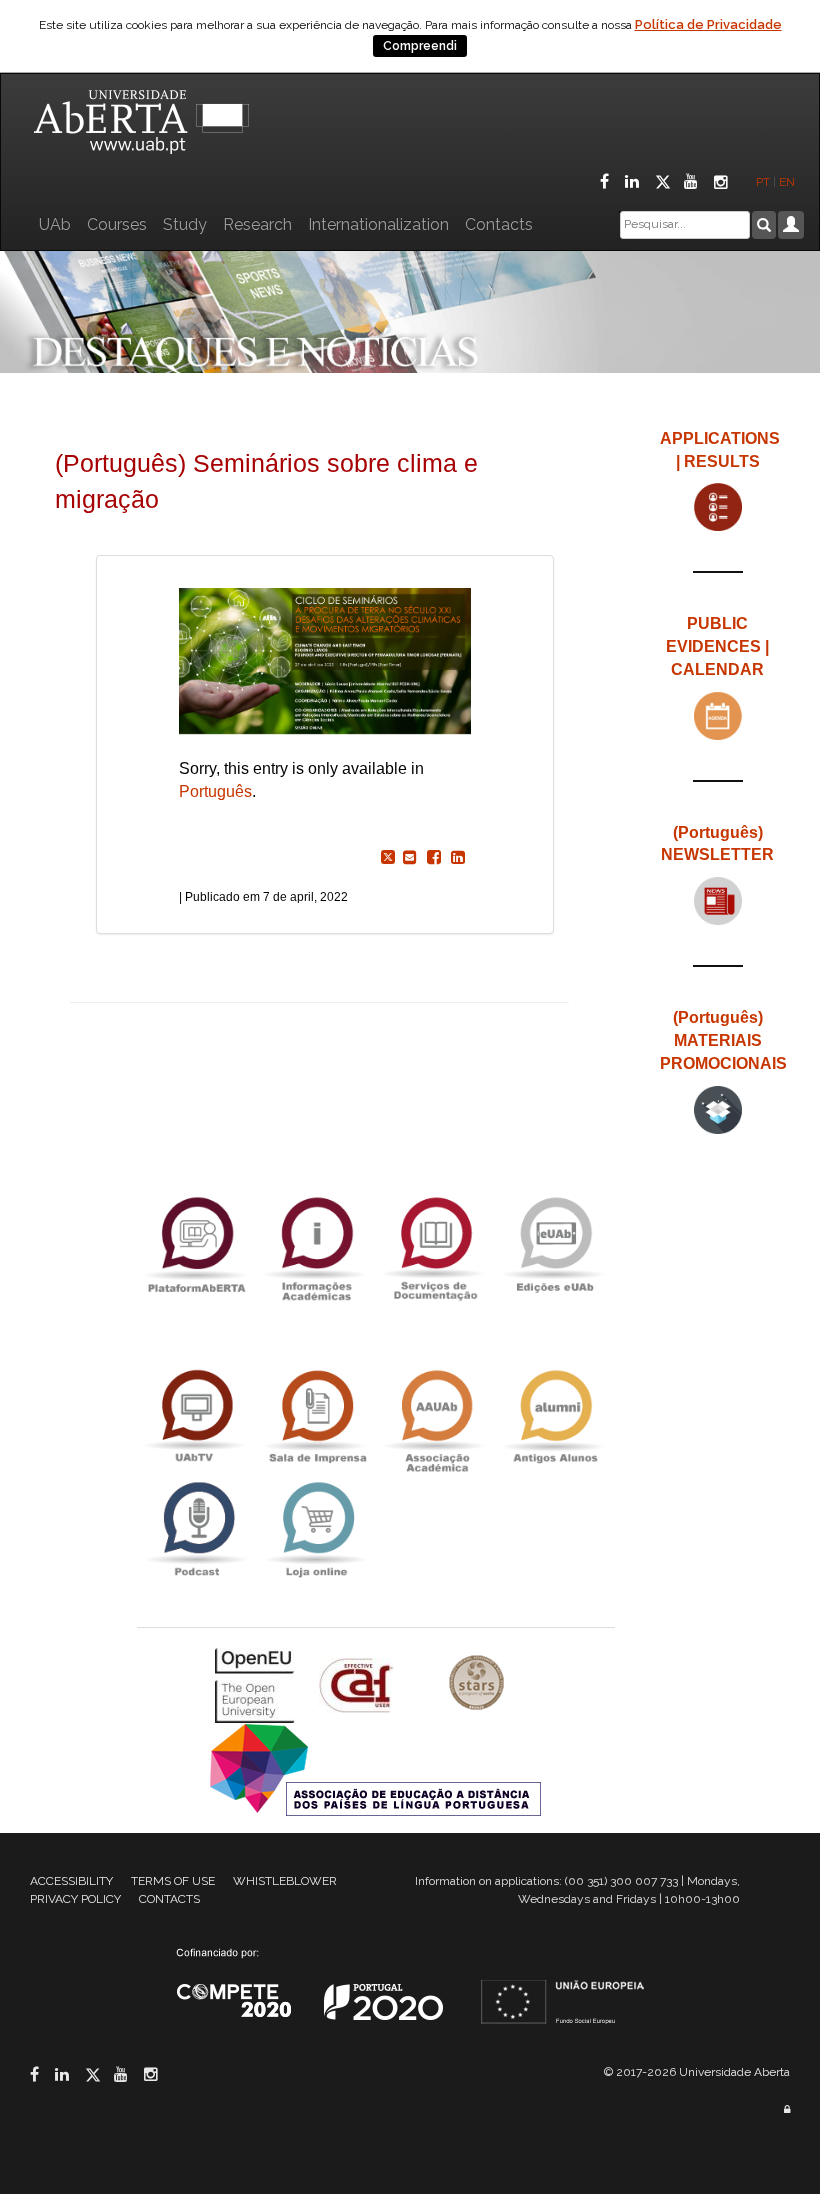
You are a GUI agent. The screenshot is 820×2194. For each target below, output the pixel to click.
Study (185, 224)
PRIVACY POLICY (75, 1899)
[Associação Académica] (436, 1416)
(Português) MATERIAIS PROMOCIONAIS (723, 1040)
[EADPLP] (375, 1768)
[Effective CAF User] (358, 1684)
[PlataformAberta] (197, 1243)
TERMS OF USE (173, 1881)
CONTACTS (169, 1899)
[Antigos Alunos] (555, 1416)
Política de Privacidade (708, 24)
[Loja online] (316, 1529)
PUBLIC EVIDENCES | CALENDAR (717, 646)
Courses (117, 224)
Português (215, 791)
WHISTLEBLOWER (285, 1881)
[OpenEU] (257, 1684)
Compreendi (420, 46)
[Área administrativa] (787, 2109)
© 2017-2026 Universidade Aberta (697, 2072)
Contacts (499, 224)
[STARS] (477, 1684)
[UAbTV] (197, 1416)
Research (257, 224)
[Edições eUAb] (555, 1243)
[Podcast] (197, 1529)
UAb (55, 224)
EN (788, 182)
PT (763, 182)
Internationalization (378, 224)
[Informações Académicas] (316, 1243)
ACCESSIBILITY (71, 1881)
